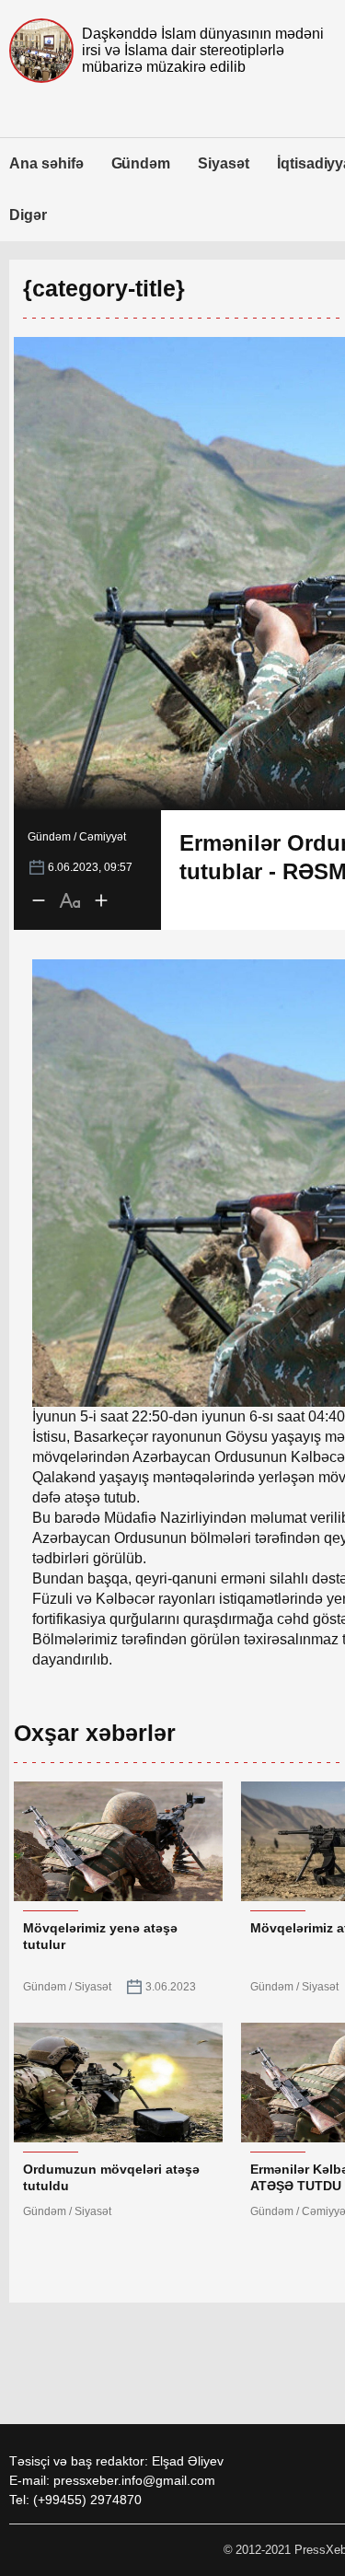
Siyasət (224, 163)
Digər (28, 215)
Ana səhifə (46, 163)
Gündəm (141, 163)
